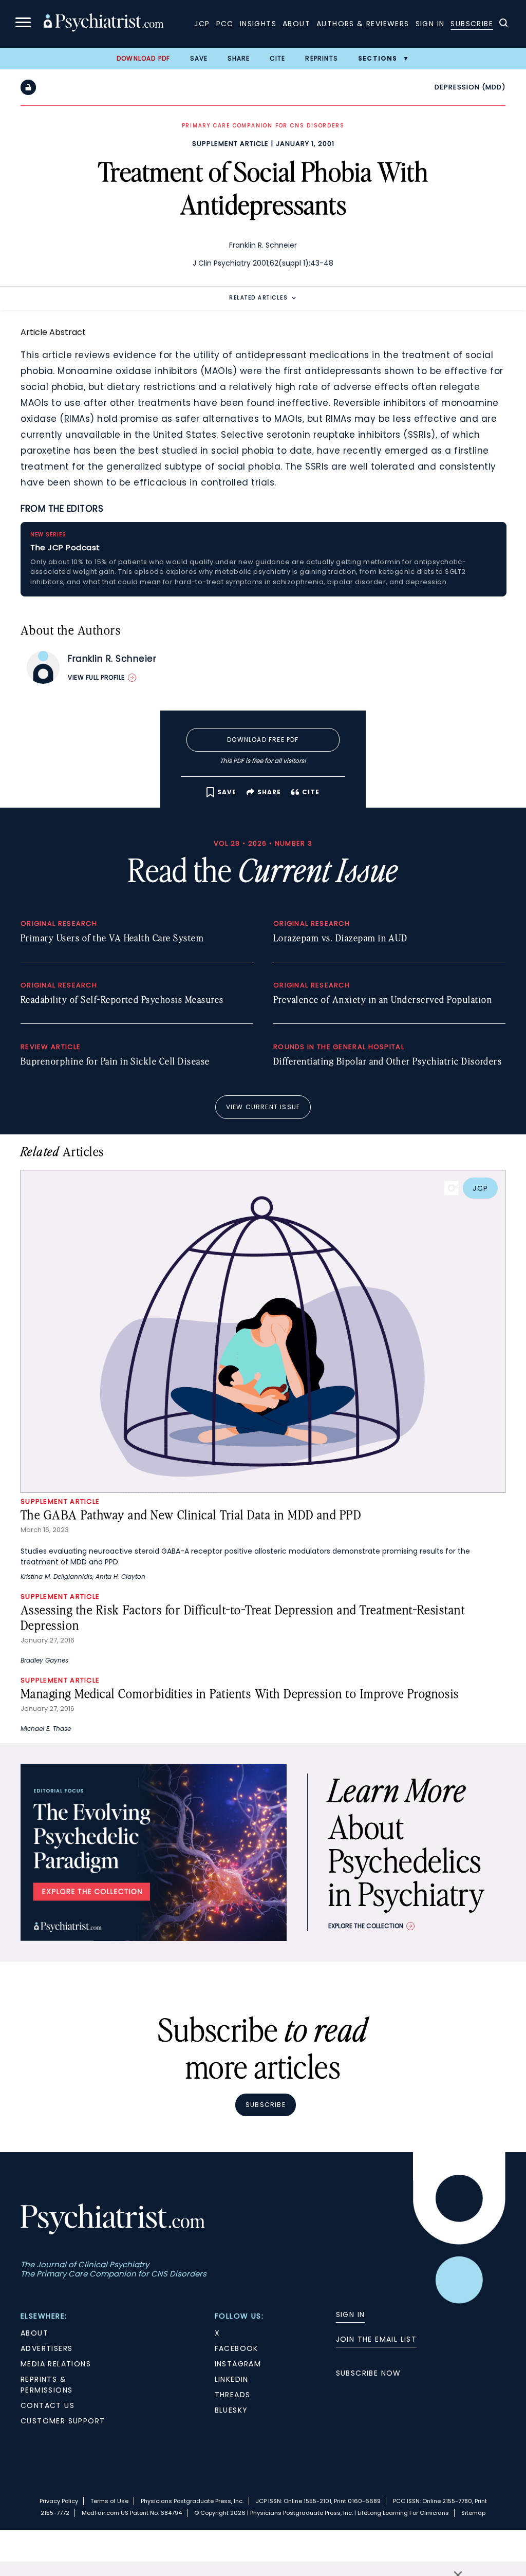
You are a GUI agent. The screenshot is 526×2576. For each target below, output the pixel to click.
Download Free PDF (263, 740)
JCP (202, 24)
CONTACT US (48, 2405)
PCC (225, 24)
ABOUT (34, 2333)
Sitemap (473, 2513)
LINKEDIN (232, 2379)
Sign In (430, 24)
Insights (258, 24)
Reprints (322, 58)
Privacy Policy (59, 2501)
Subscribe (472, 24)
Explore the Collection (366, 1926)
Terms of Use (109, 2501)
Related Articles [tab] (258, 298)
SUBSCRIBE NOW (369, 2373)
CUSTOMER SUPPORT (63, 2421)
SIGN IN (351, 2314)
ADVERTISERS (46, 2348)
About (296, 24)
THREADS (233, 2395)
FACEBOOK (237, 2348)
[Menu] (23, 24)
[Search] (503, 24)
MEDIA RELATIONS (56, 2364)
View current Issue (263, 1107)
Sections (378, 58)
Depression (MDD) (470, 87)
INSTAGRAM (238, 2364)
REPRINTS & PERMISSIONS (46, 2385)
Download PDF (143, 58)
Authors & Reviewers (363, 24)
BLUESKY (231, 2410)
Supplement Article (230, 144)
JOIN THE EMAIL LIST (377, 2339)
